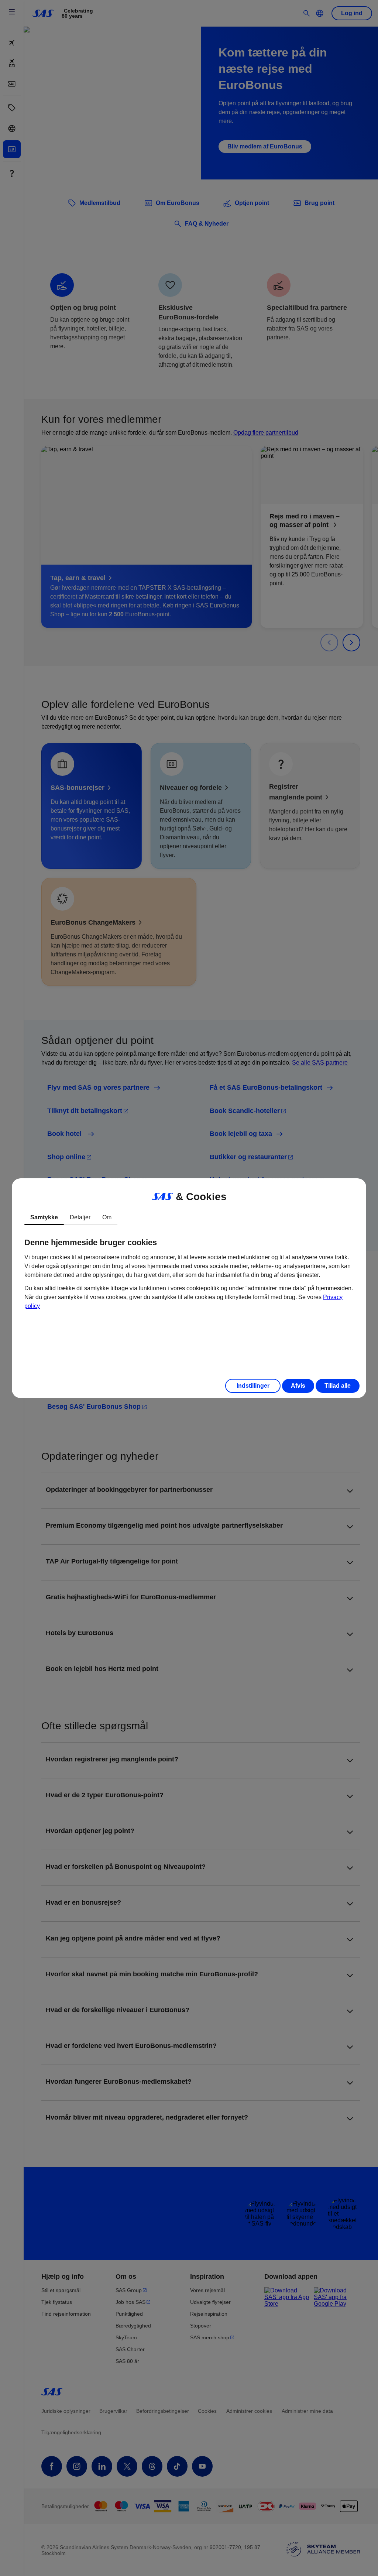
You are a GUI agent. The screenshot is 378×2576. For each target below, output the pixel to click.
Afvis (298, 1386)
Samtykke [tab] (44, 1217)
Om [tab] (107, 1217)
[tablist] (189, 1217)
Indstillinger (253, 1386)
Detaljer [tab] (80, 1217)
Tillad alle (338, 1386)
